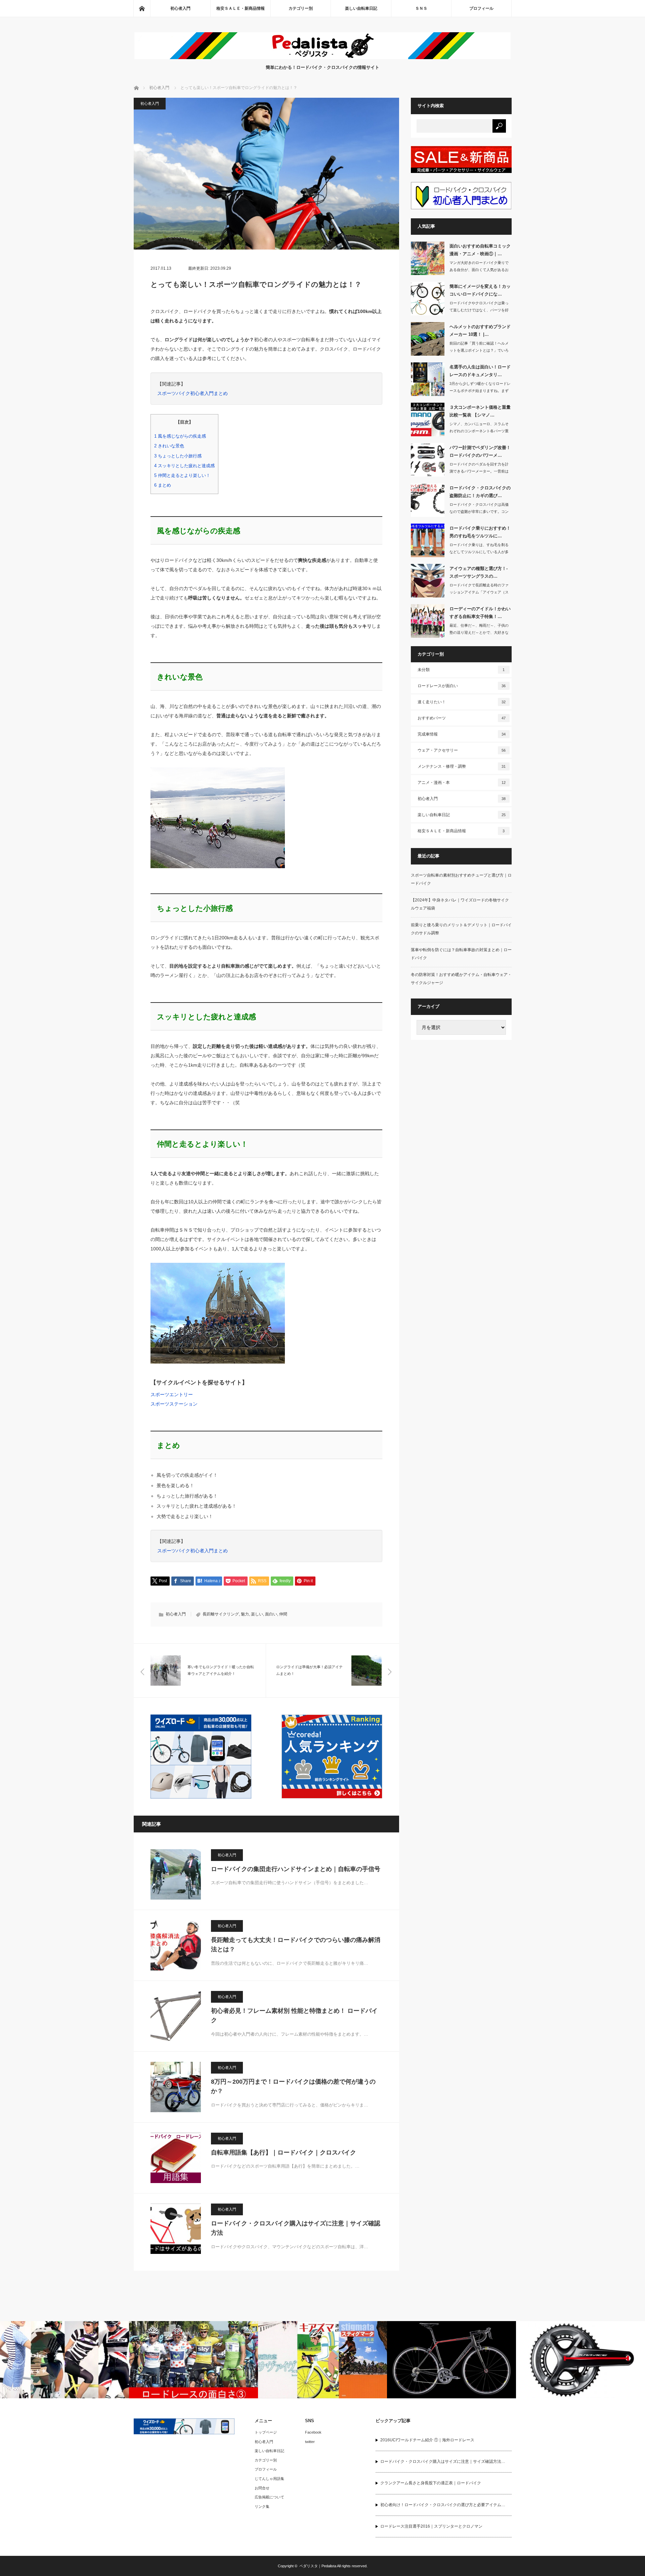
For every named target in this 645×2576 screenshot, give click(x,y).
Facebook (313, 2432)
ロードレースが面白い (462, 686)
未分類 (461, 670)
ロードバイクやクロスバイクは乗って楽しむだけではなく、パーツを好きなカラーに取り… (479, 310)
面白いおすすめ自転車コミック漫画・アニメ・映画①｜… (480, 250)
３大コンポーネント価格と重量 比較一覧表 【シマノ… (480, 411)
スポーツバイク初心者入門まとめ (192, 393)
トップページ (266, 2432)
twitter (310, 2442)
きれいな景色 (169, 446)
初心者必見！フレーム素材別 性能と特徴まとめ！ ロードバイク (294, 2016)
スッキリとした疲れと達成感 (184, 466)
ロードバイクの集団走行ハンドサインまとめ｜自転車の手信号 (296, 1869)
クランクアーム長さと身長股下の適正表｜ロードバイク (431, 2483)
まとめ (163, 485)
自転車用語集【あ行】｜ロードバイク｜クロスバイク (284, 2152)
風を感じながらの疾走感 (180, 436)
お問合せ (262, 2488)
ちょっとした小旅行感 (178, 456)
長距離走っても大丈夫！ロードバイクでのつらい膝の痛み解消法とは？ (296, 1945)
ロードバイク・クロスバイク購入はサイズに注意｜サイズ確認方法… (443, 2461)
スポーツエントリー (172, 1394)
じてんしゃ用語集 (269, 2479)
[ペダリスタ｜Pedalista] (322, 57)
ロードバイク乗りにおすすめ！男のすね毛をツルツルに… (480, 532)
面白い (271, 1614)
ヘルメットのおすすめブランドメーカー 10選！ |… (480, 330)
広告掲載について (269, 2497)
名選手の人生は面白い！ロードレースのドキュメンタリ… (480, 371)
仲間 (283, 1614)
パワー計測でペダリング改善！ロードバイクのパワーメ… (480, 451)
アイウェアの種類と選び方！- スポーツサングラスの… (479, 572)
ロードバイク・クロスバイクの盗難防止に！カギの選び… (480, 492)
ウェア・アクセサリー (462, 750)
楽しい (257, 1614)
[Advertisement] (461, 1149)
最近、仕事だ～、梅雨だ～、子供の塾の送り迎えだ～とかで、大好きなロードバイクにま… (479, 632)
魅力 (245, 1614)
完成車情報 (462, 734)
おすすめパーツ (462, 718)
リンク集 (262, 2506)
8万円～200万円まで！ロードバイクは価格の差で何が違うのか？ (293, 2086)
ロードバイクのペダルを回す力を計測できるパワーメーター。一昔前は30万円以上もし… (479, 471)
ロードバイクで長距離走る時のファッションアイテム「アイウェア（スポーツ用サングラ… (479, 592)
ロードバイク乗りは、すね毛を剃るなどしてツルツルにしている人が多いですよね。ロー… (479, 552)
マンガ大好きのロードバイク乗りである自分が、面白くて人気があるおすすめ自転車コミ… (479, 270)
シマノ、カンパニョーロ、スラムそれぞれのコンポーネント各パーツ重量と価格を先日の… (479, 431)
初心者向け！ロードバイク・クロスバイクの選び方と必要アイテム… (443, 2505)
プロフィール (481, 8)
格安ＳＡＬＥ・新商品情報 (241, 8)
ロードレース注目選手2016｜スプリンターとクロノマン (431, 2526)
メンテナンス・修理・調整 (462, 766)
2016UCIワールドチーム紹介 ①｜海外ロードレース (427, 2440)
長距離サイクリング (221, 1614)
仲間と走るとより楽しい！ (182, 475)
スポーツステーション (174, 1404)
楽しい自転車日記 (361, 8)
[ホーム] (142, 8)
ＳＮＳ (421, 8)
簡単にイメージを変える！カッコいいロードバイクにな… (480, 290)
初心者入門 (180, 8)
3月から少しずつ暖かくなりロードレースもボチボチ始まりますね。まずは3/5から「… (480, 391)
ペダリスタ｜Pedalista (318, 2566)
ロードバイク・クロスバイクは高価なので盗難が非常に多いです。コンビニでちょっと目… (479, 512)
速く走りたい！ (462, 702)
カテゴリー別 (301, 8)
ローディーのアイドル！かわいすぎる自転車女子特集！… (480, 613)
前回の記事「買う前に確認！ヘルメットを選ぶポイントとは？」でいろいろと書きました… (479, 350)
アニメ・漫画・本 (462, 783)
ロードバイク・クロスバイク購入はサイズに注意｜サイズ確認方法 (296, 2228)
